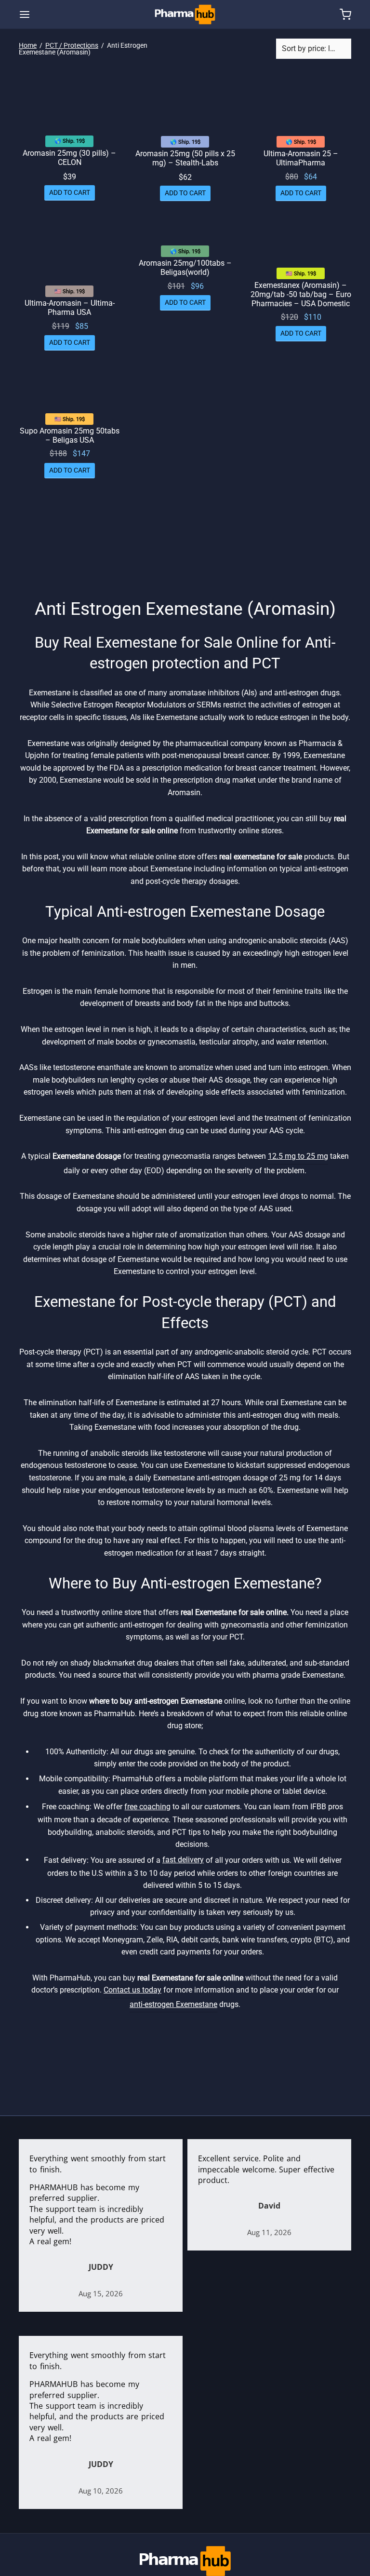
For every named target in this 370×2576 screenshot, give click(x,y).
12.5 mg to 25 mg (298, 1156)
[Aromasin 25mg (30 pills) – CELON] (69, 104)
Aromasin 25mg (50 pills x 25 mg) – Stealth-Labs (185, 158)
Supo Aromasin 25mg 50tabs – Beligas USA (70, 435)
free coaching (147, 1807)
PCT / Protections (72, 45)
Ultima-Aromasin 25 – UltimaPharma (301, 158)
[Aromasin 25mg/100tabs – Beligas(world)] (185, 234)
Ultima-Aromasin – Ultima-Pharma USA (70, 308)
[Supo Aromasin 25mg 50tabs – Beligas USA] (69, 393)
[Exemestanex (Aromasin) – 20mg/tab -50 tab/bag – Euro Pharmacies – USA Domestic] (301, 245)
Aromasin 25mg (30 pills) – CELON (69, 158)
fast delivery (183, 1860)
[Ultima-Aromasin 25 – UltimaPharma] (301, 105)
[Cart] (345, 14)
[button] (70, 192)
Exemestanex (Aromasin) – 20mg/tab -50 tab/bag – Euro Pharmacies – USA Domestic (301, 294)
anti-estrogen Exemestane (173, 2004)
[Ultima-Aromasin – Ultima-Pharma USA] (69, 254)
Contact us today (132, 1990)
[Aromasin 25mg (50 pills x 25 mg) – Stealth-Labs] (185, 105)
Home (28, 45)
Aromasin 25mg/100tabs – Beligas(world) (185, 268)
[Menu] (25, 14)
